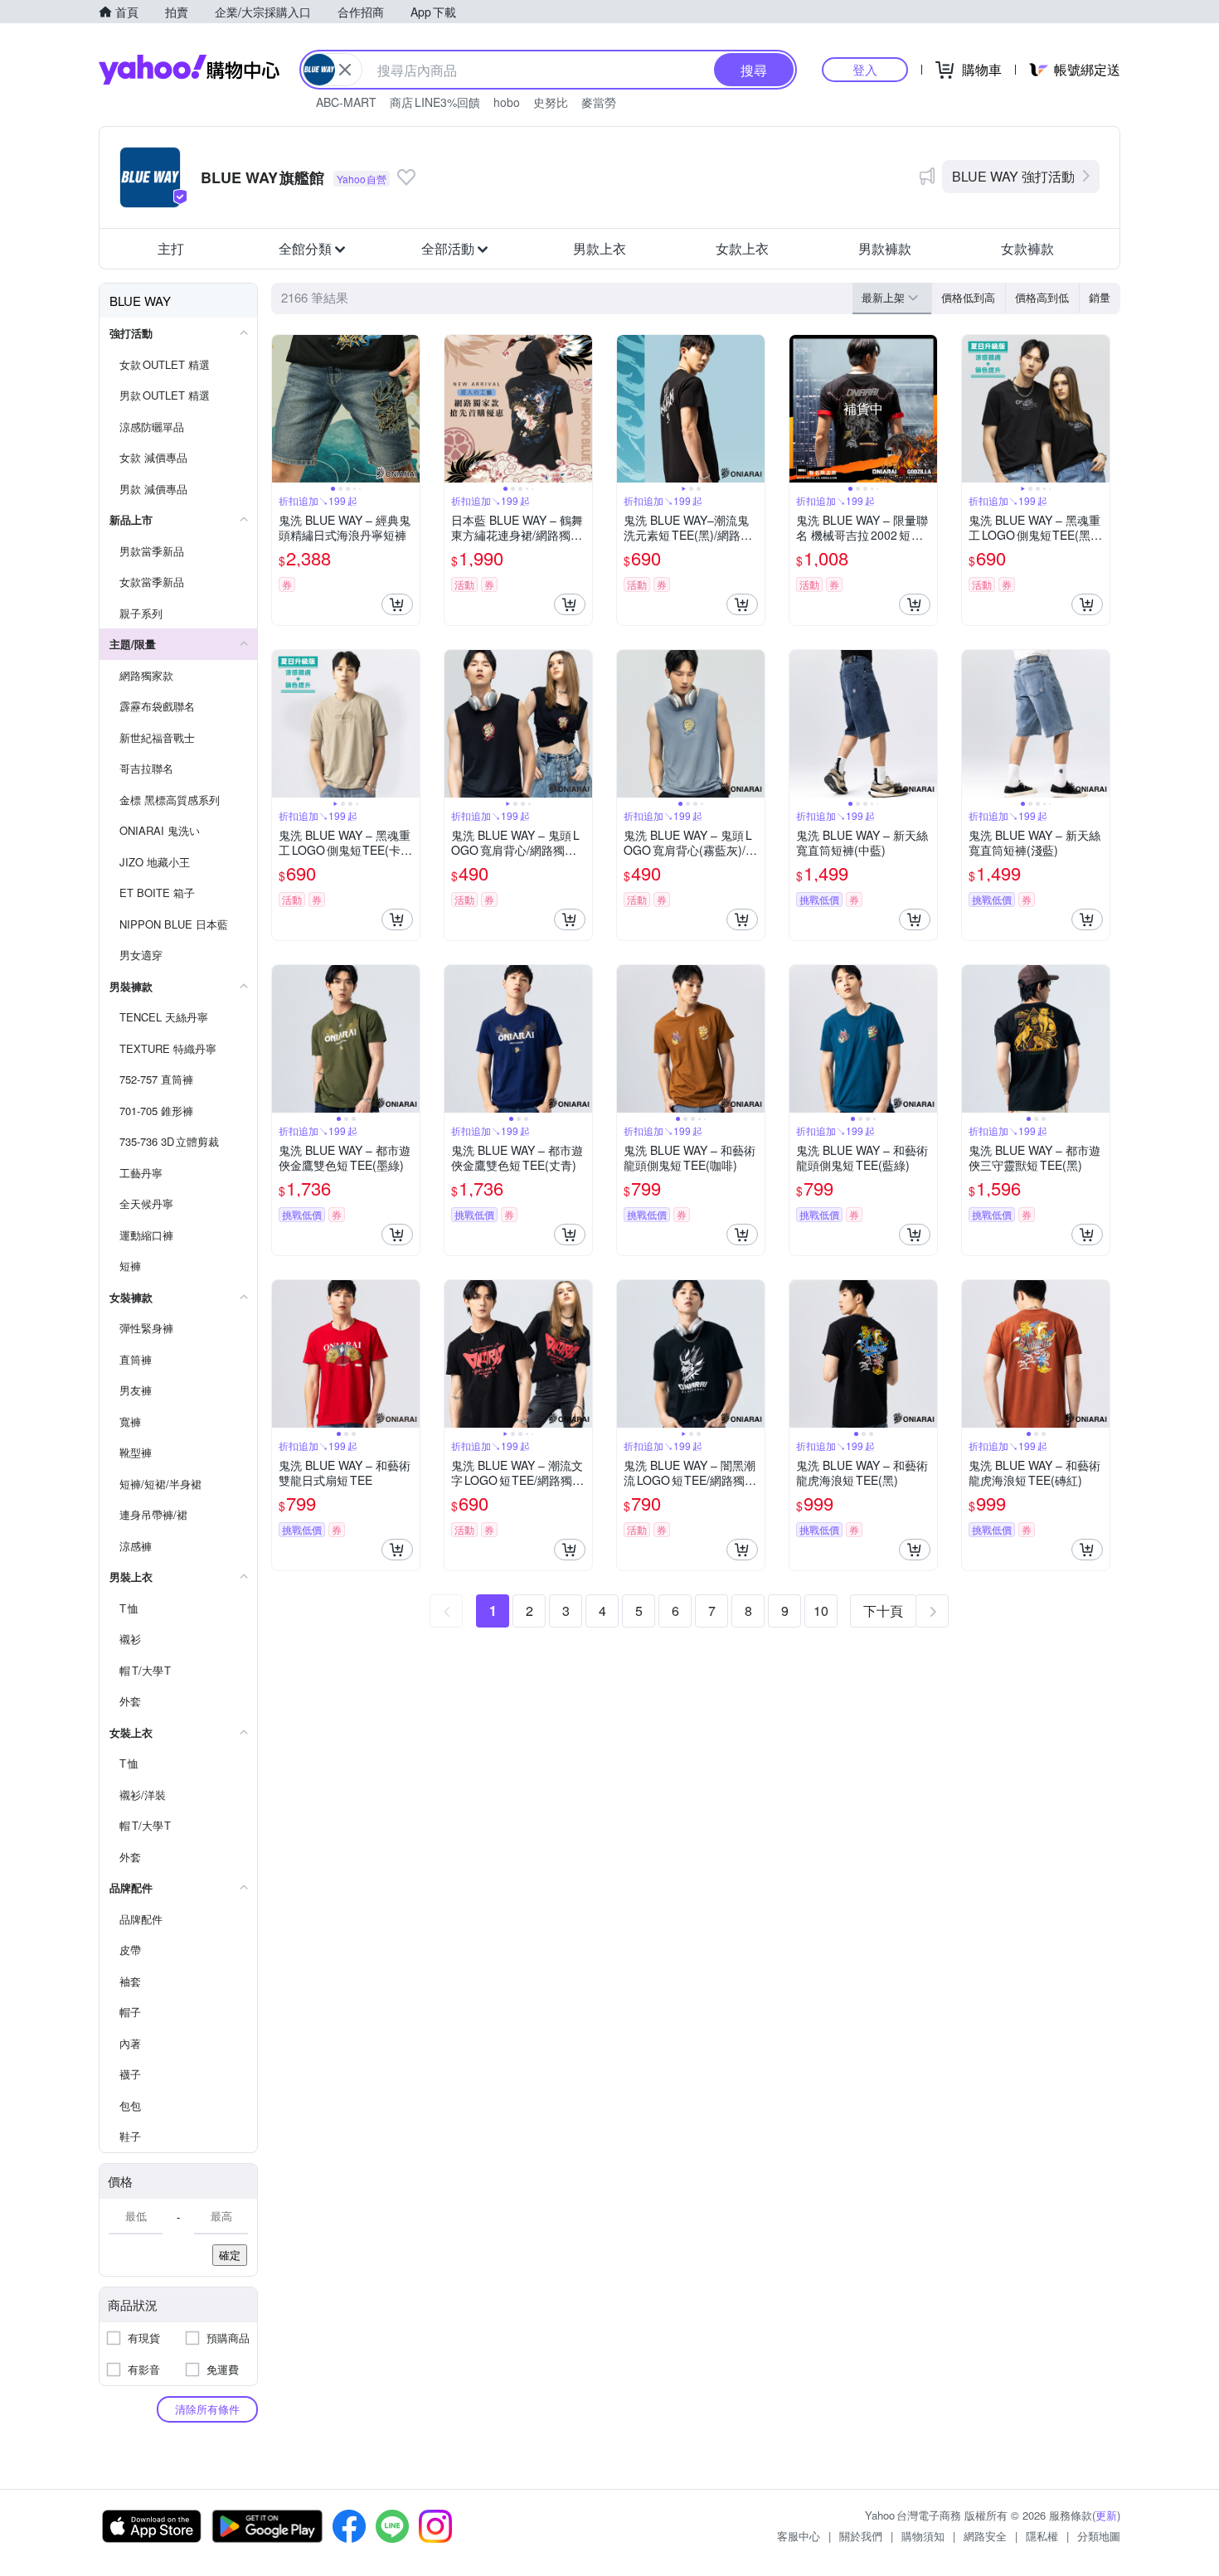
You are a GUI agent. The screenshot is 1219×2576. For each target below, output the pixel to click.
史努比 (551, 102)
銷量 (1100, 297)
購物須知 (923, 2536)
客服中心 (799, 2536)
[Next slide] (409, 409)
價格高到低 (1042, 297)
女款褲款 (1027, 248)
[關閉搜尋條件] (345, 70)
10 (821, 1611)
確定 (230, 2255)
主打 (171, 248)
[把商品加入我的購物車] (397, 604)
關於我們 (861, 2536)
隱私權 (1042, 2536)
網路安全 (985, 2536)
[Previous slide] (283, 409)
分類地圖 (1099, 2536)
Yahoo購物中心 (189, 70)
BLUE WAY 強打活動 (1013, 176)
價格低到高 (968, 297)
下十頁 (883, 1611)
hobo (507, 102)
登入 (865, 69)
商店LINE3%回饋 (435, 102)
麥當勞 (599, 102)
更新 (1106, 2515)
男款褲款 (885, 248)
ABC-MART (346, 102)
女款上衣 (742, 248)
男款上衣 (600, 248)
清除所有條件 (207, 2409)
